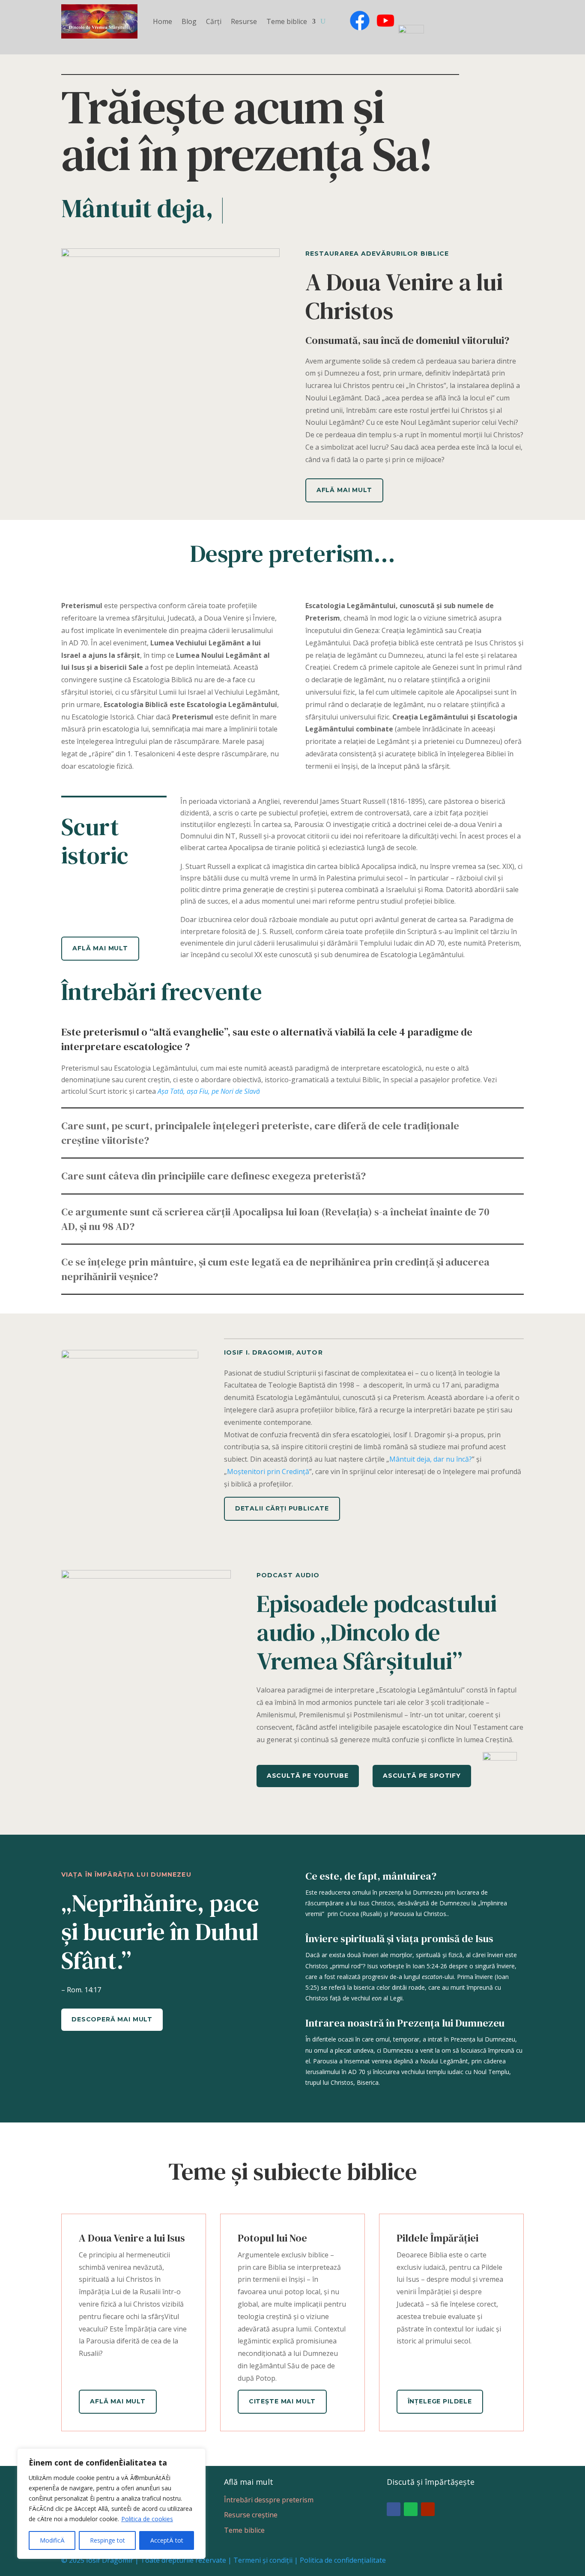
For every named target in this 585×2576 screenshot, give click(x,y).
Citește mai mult (282, 2401)
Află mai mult (344, 490)
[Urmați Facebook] (394, 2509)
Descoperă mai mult (112, 2019)
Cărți (214, 21)
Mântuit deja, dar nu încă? (431, 1459)
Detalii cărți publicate (282, 1508)
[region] (111, 2504)
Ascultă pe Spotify (422, 1776)
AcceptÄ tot (167, 2540)
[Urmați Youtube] (428, 2509)
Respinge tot (107, 2540)
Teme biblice (287, 21)
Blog (189, 21)
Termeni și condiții (263, 2560)
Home (163, 21)
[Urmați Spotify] (411, 2509)
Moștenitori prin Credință (268, 1472)
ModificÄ (52, 2540)
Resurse (244, 21)
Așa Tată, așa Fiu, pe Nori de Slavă (209, 1091)
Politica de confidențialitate (343, 2560)
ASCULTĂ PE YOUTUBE (308, 1776)
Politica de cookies (147, 2519)
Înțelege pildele (440, 2401)
